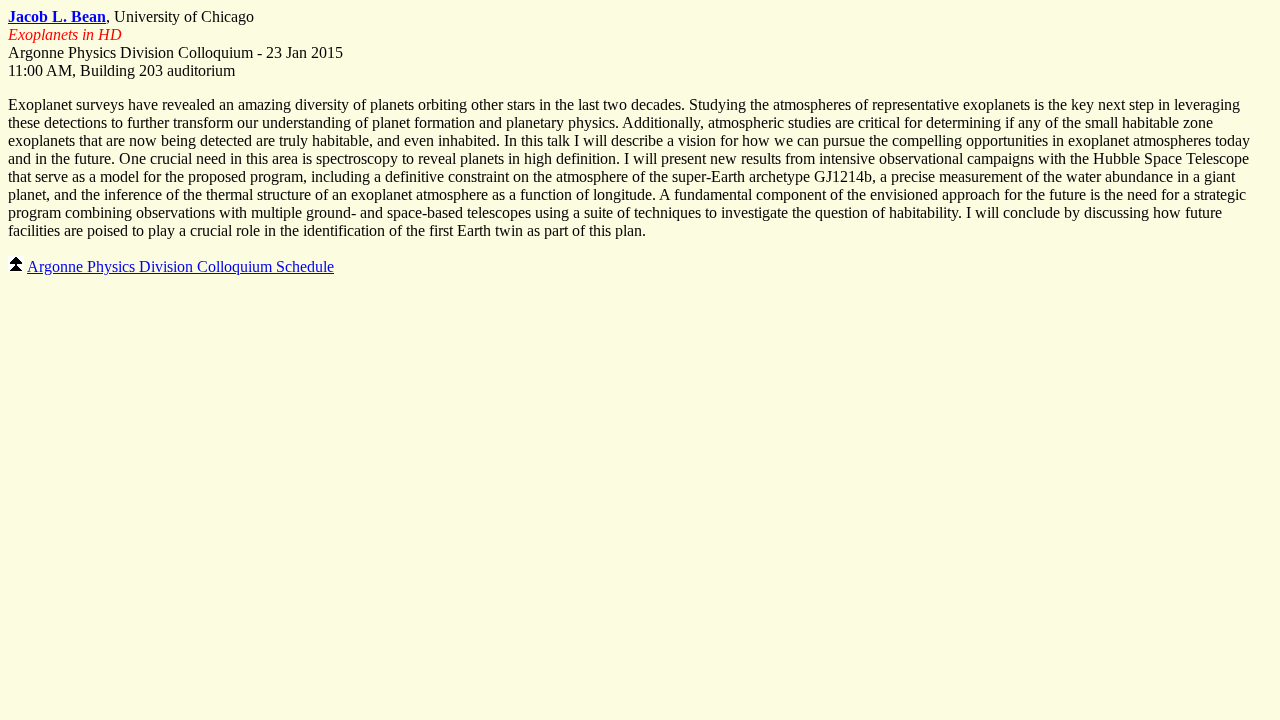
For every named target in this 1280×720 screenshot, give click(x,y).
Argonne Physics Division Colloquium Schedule (180, 266)
